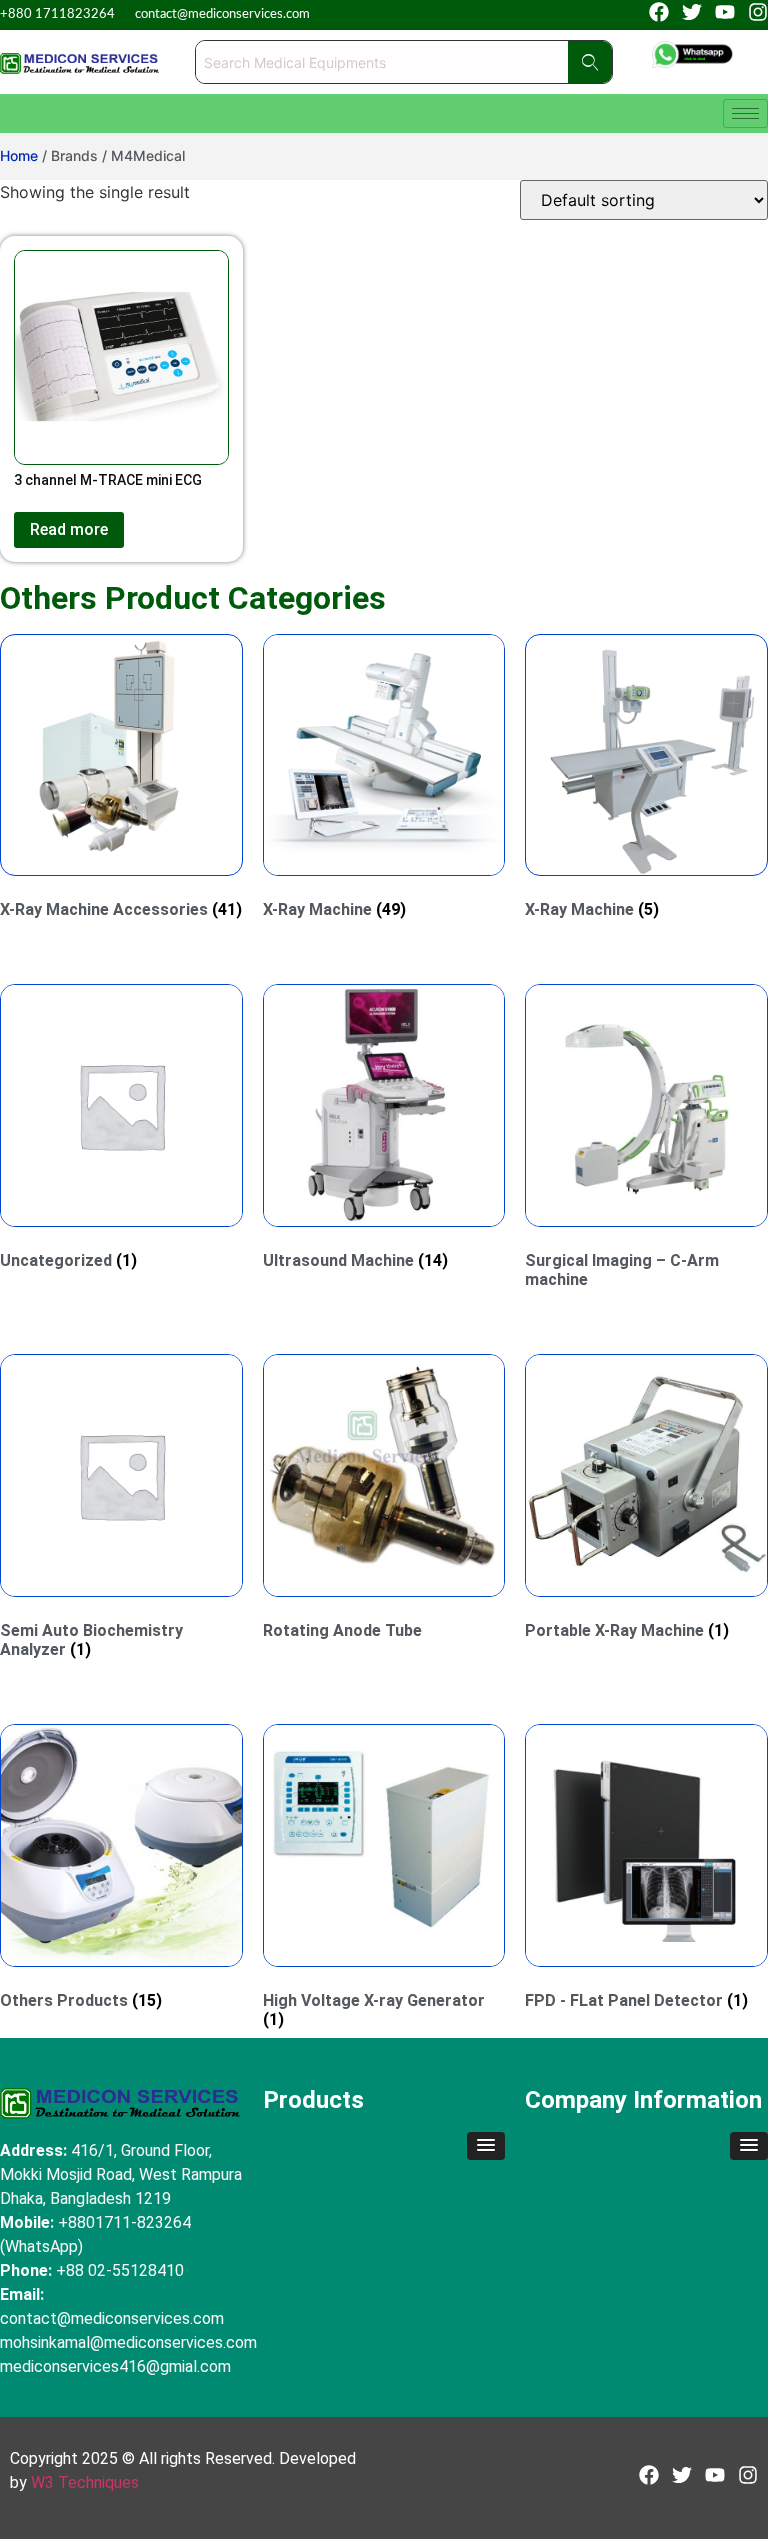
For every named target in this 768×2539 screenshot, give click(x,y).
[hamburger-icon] (745, 113)
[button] (486, 2146)
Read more (69, 529)
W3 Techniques (85, 2482)
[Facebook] (659, 12)
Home (19, 155)
